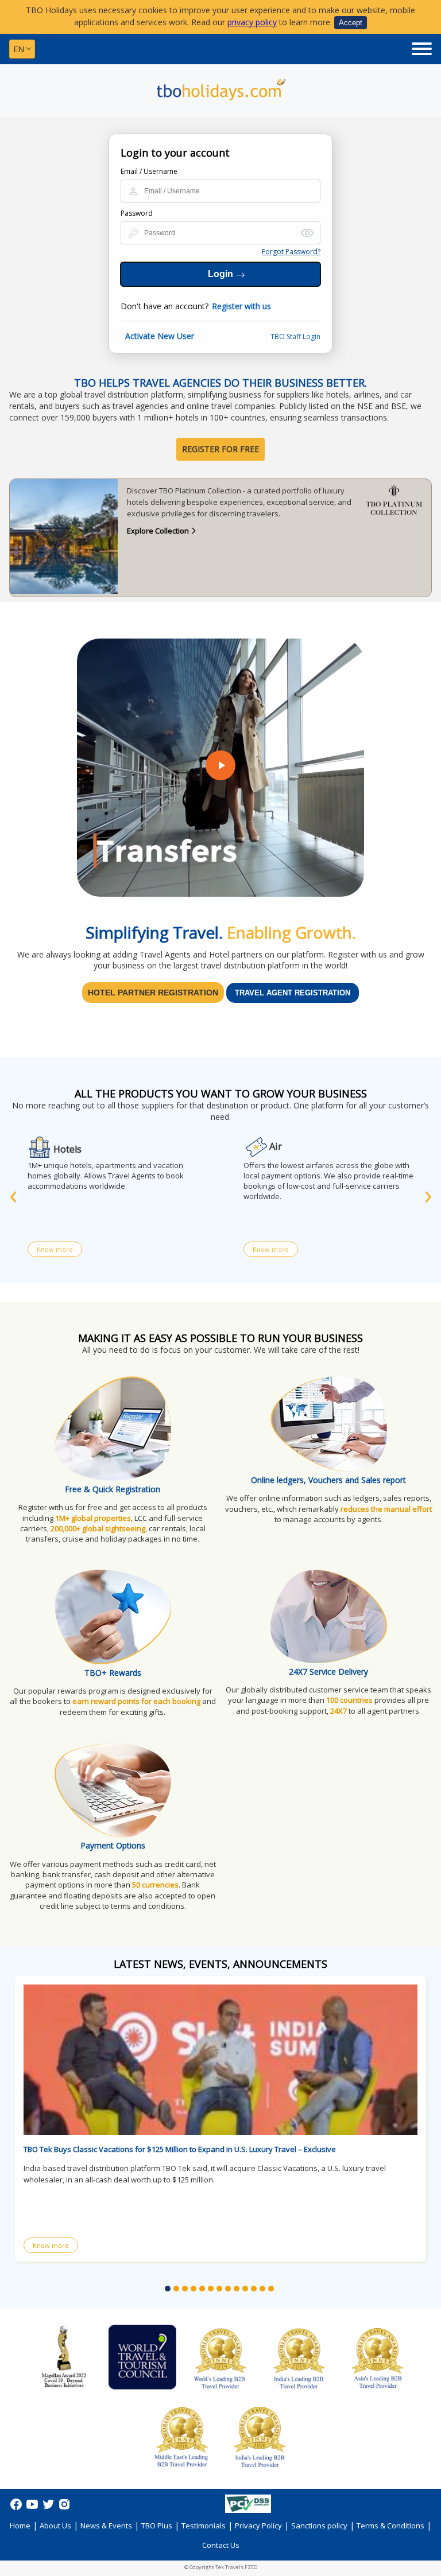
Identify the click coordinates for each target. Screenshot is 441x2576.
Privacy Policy (258, 2526)
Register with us (241, 306)
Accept (351, 23)
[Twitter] (49, 2508)
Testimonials (204, 2526)
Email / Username (149, 171)
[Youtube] (33, 2508)
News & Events (106, 2526)
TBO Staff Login (295, 336)
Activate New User (160, 336)
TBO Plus (157, 2526)
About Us (55, 2526)
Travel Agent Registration (293, 993)
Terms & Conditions (390, 2526)
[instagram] (64, 2508)
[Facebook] (17, 2508)
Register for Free (220, 449)
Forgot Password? (291, 252)
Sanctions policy (319, 2526)
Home (20, 2526)
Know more (55, 1249)
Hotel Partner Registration (153, 993)
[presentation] (13, 1194)
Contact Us (221, 2545)
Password (137, 213)
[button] (168, 2289)
